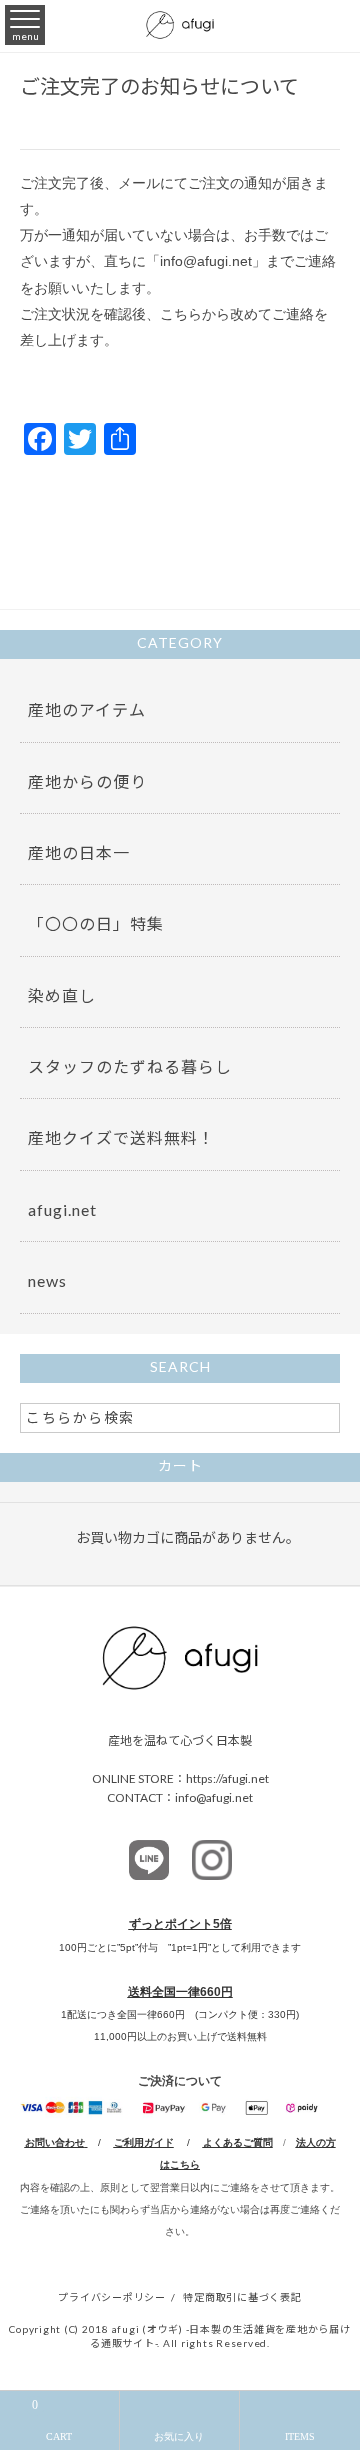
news (47, 1280)
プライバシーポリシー (112, 2297)
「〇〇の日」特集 (96, 923)
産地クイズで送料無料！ (121, 1137)
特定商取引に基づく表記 (242, 2297)
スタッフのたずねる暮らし (130, 1066)
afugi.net (62, 1209)
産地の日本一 (79, 852)
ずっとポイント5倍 (180, 1924)
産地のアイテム (87, 709)
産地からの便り (87, 781)
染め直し (62, 995)
